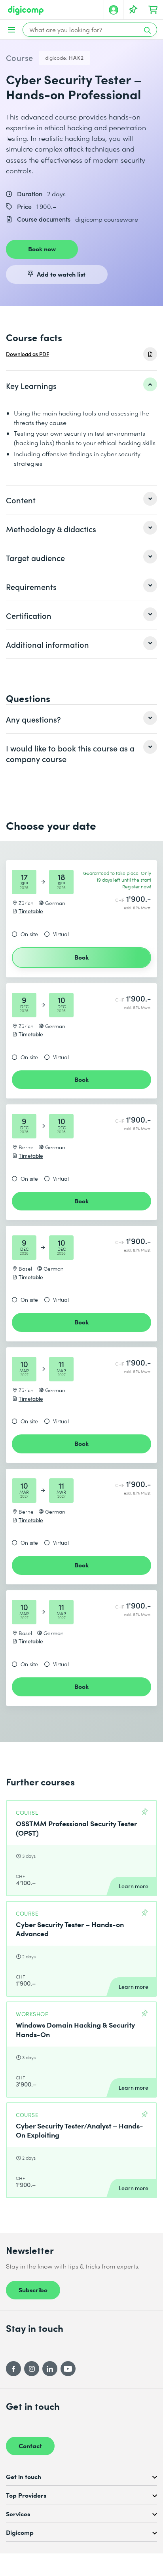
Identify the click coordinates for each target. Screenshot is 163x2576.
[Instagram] (32, 2369)
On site (29, 934)
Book (81, 957)
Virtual (61, 934)
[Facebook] (13, 2369)
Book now (42, 248)
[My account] (114, 10)
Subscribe (33, 2290)
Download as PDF (27, 354)
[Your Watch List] (133, 10)
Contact (30, 2445)
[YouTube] (68, 2369)
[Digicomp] (26, 10)
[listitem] (81, 385)
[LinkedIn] (50, 2369)
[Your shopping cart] (153, 10)
